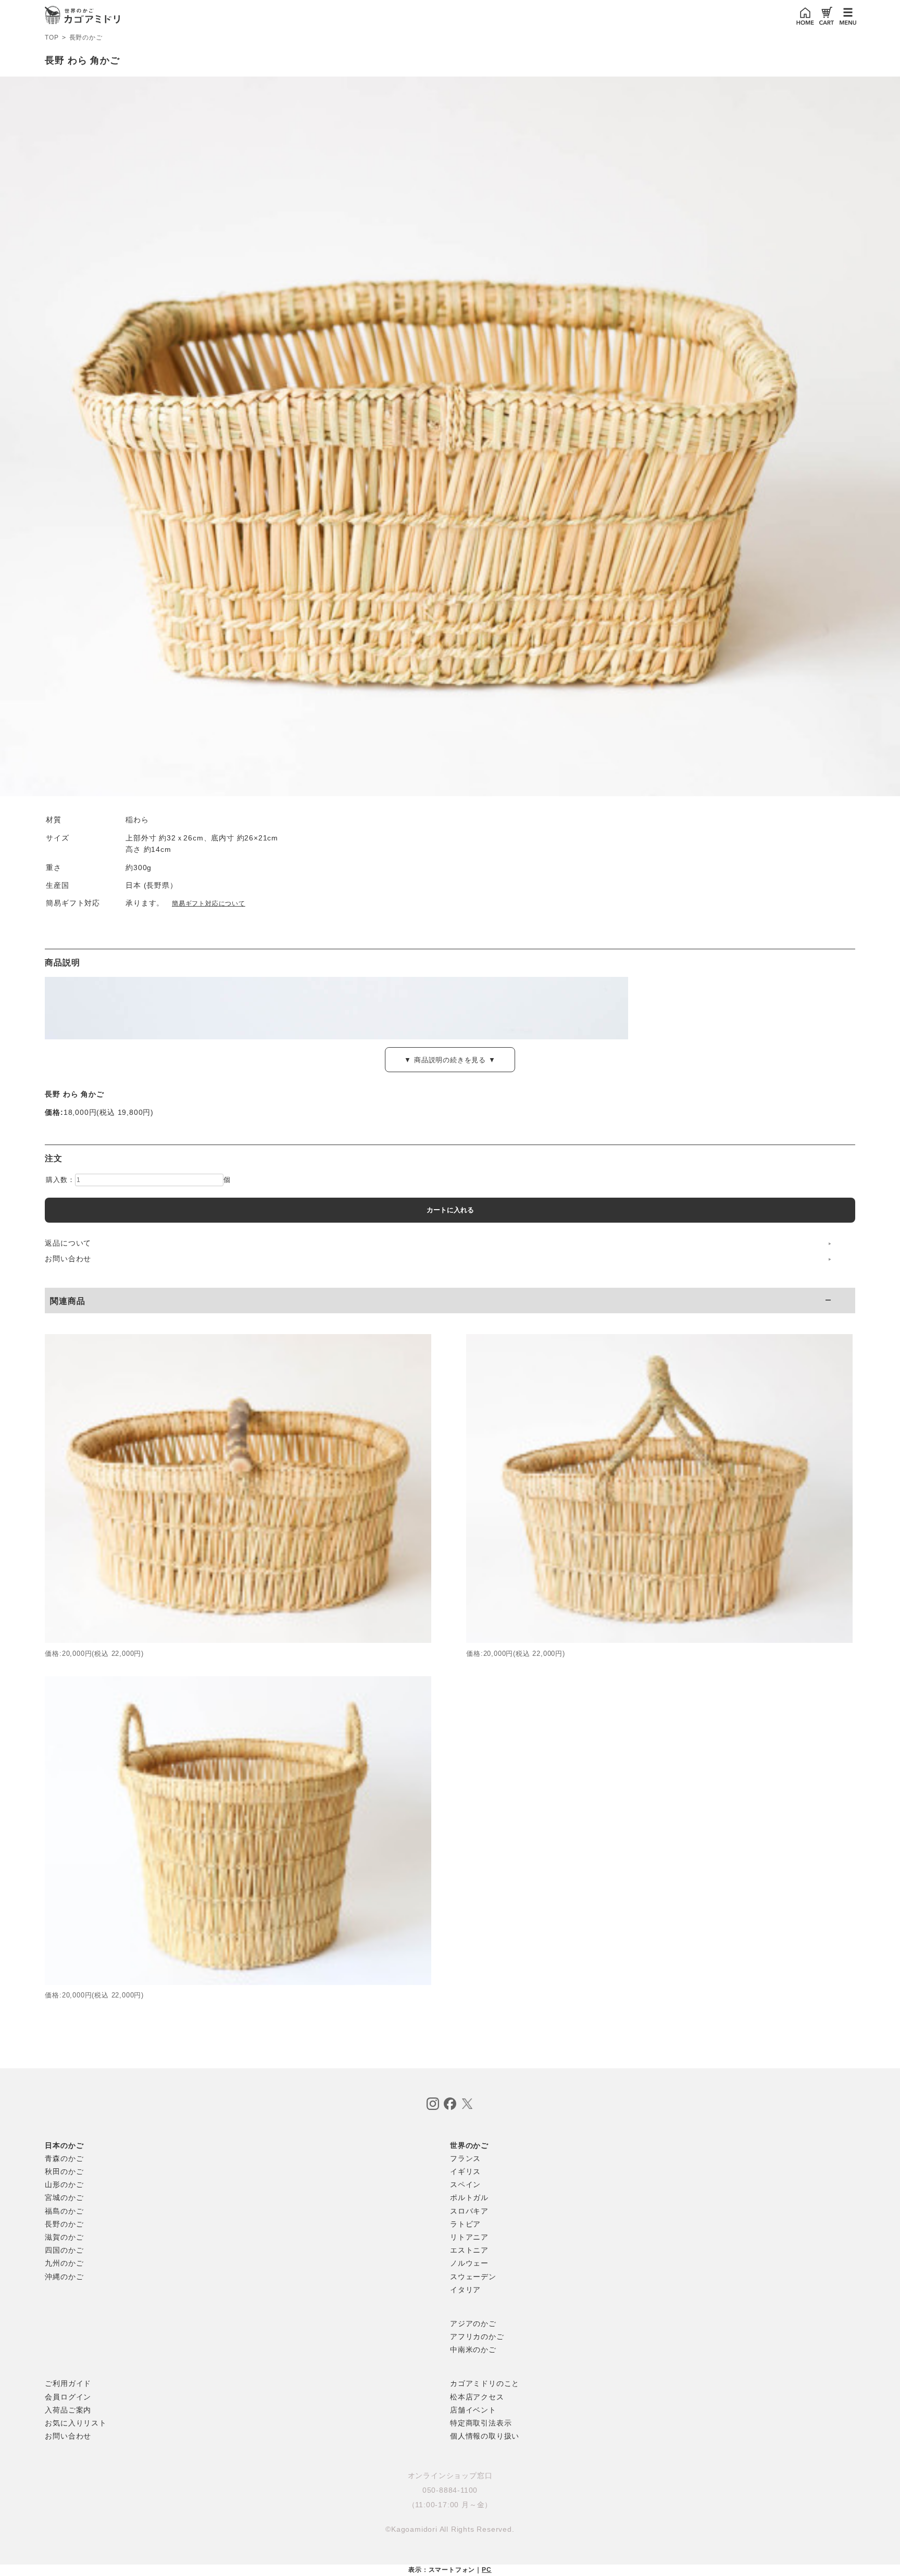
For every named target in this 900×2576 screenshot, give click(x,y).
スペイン (465, 2184)
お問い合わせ (68, 1259)
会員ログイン (68, 2397)
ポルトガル (469, 2197)
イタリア (465, 2290)
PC (487, 2570)
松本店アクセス (477, 2397)
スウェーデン (473, 2277)
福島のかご (64, 2211)
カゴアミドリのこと (485, 2383)
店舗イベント (473, 2410)
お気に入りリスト (76, 2423)
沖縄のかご (64, 2277)
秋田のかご (64, 2171)
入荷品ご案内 (68, 2410)
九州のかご (64, 2263)
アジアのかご (473, 2323)
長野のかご (86, 37)
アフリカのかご (477, 2336)
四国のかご (64, 2250)
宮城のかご (64, 2197)
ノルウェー (469, 2263)
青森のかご (64, 2158)
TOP (52, 37)
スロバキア (469, 2211)
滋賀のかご (64, 2237)
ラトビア (465, 2224)
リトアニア (469, 2237)
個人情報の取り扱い (485, 2436)
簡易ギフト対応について (209, 903)
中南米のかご (473, 2349)
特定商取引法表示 (481, 2423)
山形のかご (64, 2184)
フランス (465, 2158)
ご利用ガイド (68, 2383)
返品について (68, 1243)
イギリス (465, 2171)
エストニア (469, 2250)
